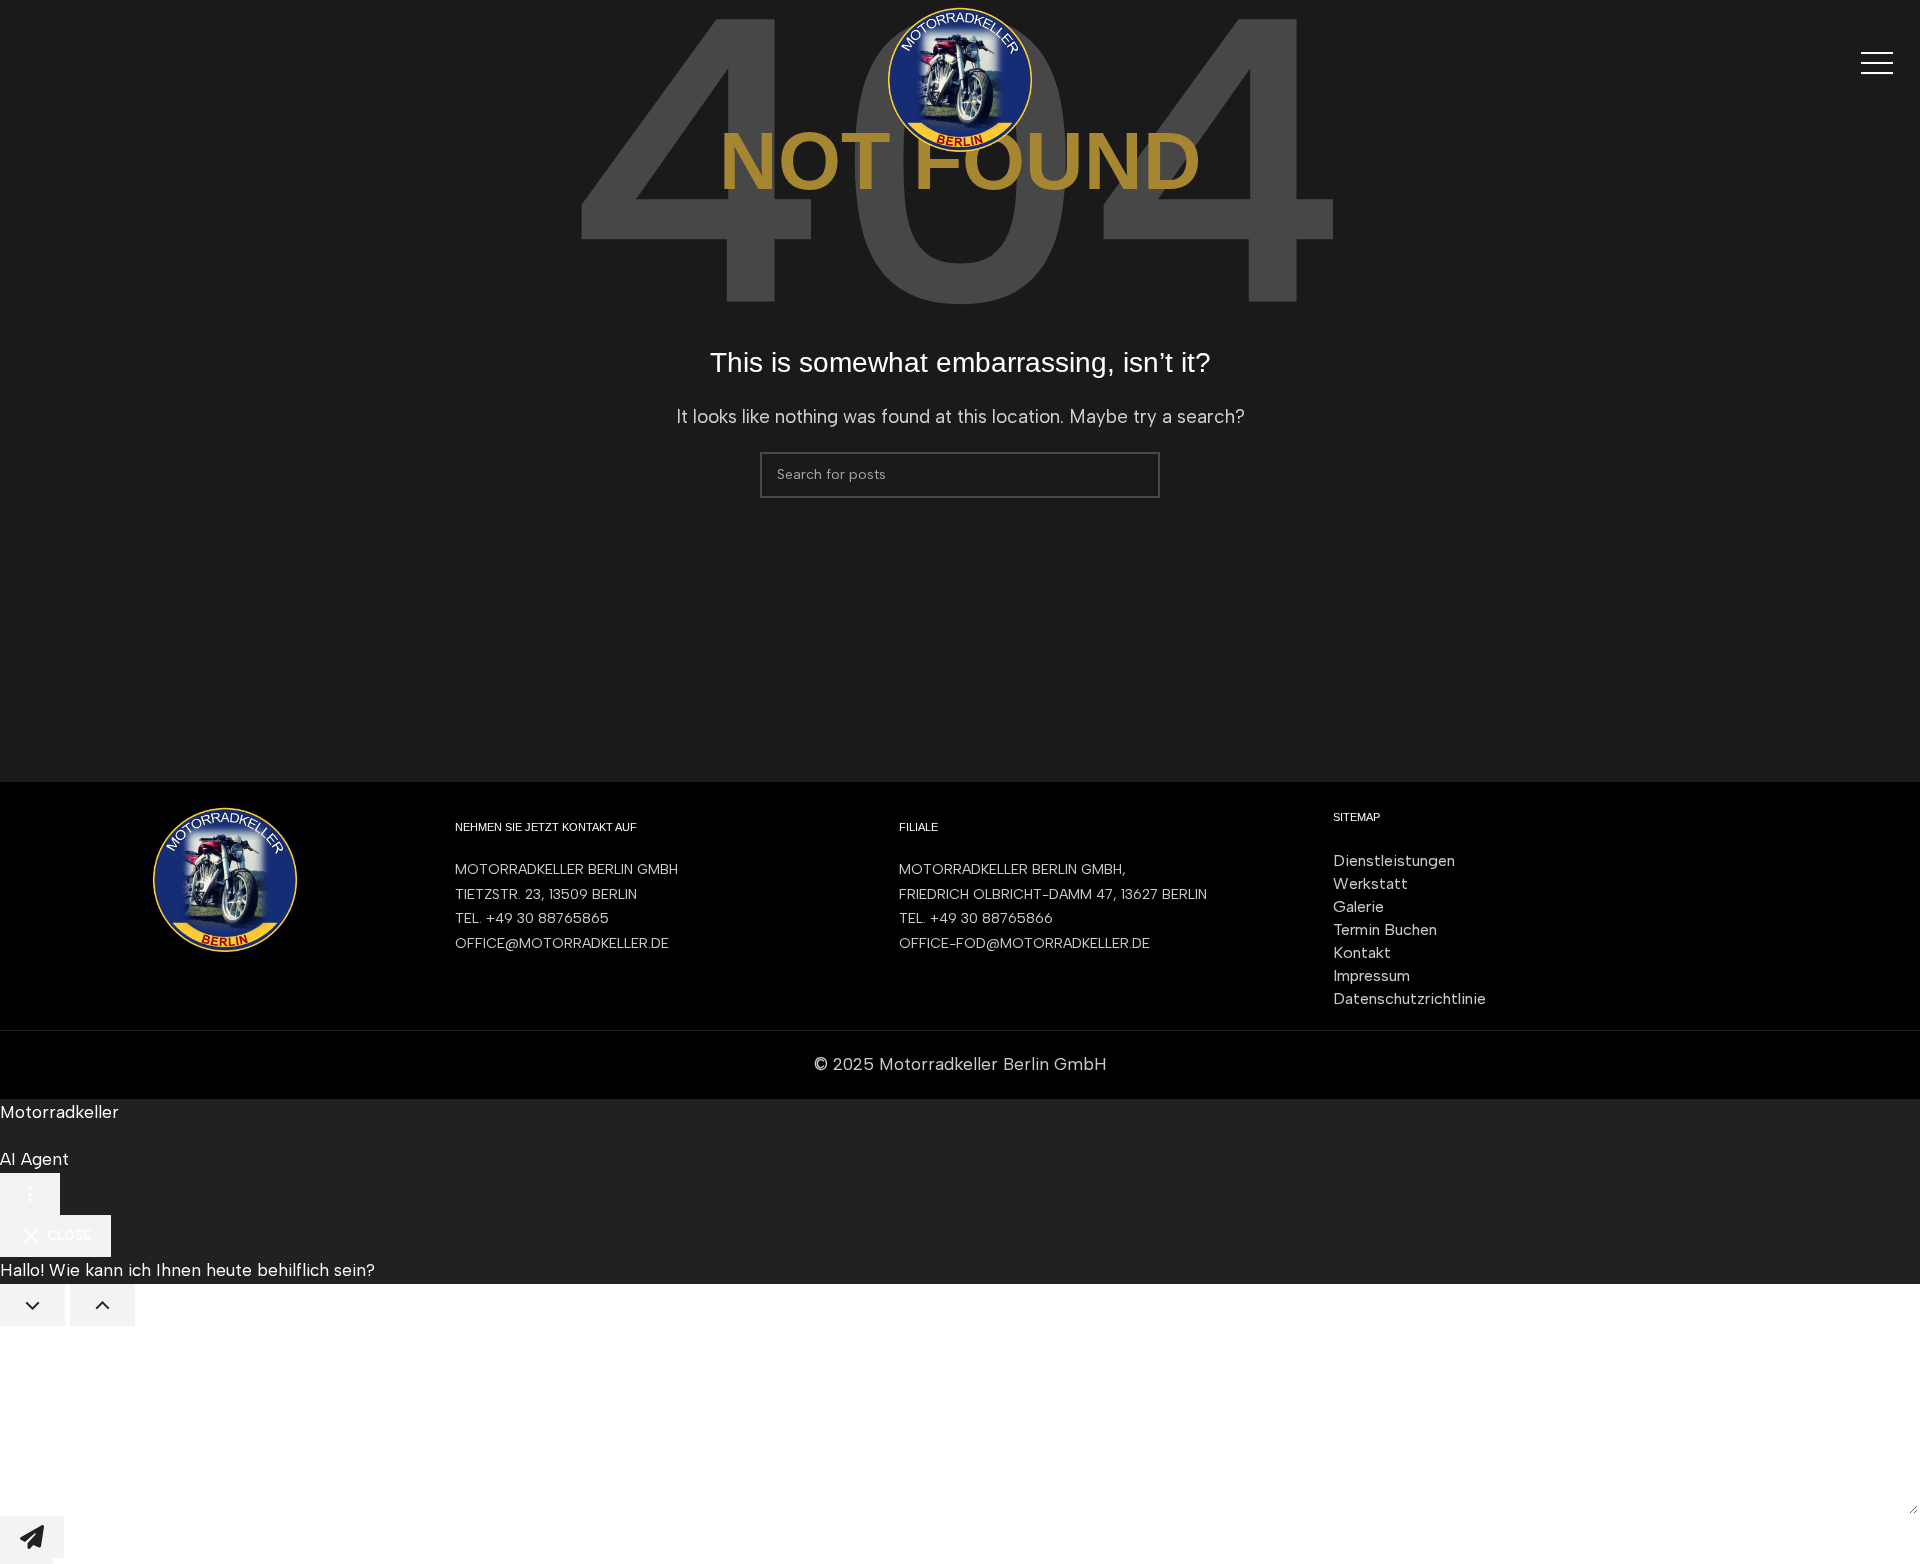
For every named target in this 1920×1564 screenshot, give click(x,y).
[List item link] (657, 919)
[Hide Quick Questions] (32, 1305)
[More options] (30, 1194)
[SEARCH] (1137, 475)
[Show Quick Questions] (102, 1305)
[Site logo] (960, 78)
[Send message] (32, 1537)
